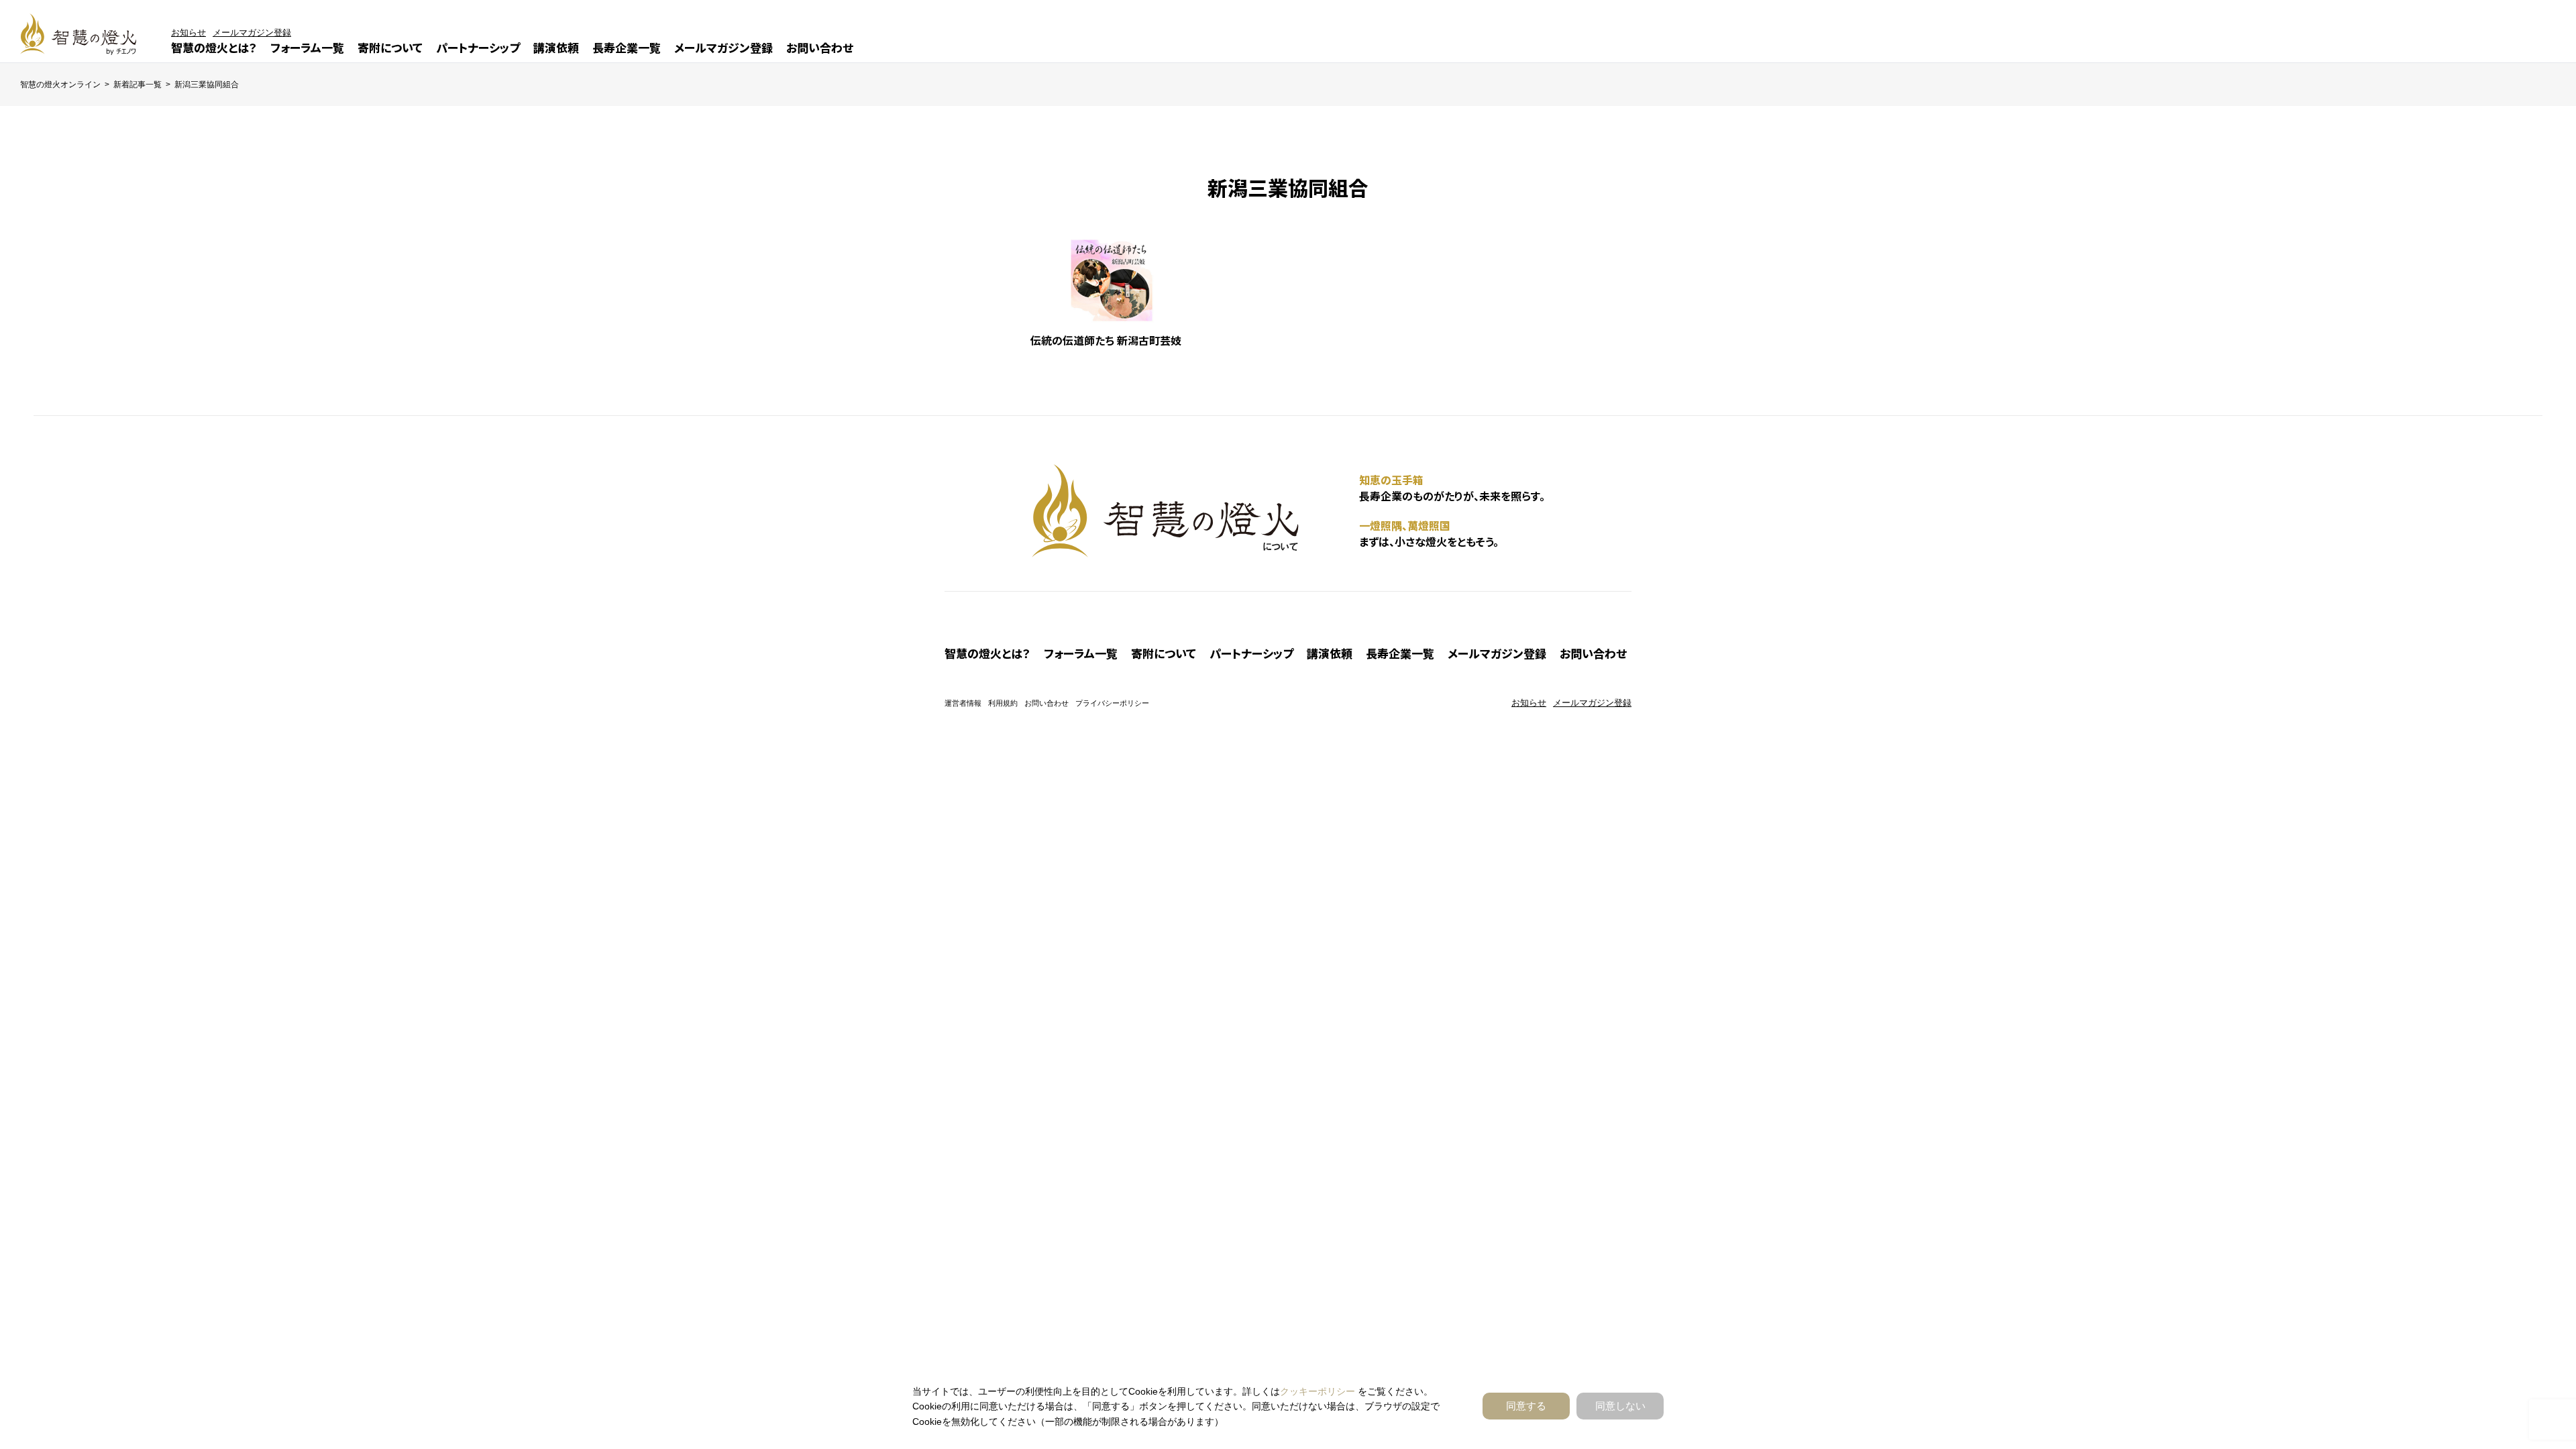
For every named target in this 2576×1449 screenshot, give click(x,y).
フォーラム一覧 (307, 47)
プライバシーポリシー (1112, 703)
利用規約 (1003, 703)
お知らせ (189, 33)
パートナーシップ (478, 47)
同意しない (1620, 1406)
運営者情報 (963, 703)
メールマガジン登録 (723, 47)
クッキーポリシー (1318, 1391)
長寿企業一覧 (627, 47)
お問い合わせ (820, 47)
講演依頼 (556, 47)
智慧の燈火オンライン (60, 85)
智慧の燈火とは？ (214, 47)
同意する (1526, 1406)
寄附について (390, 47)
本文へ (1308, 726)
